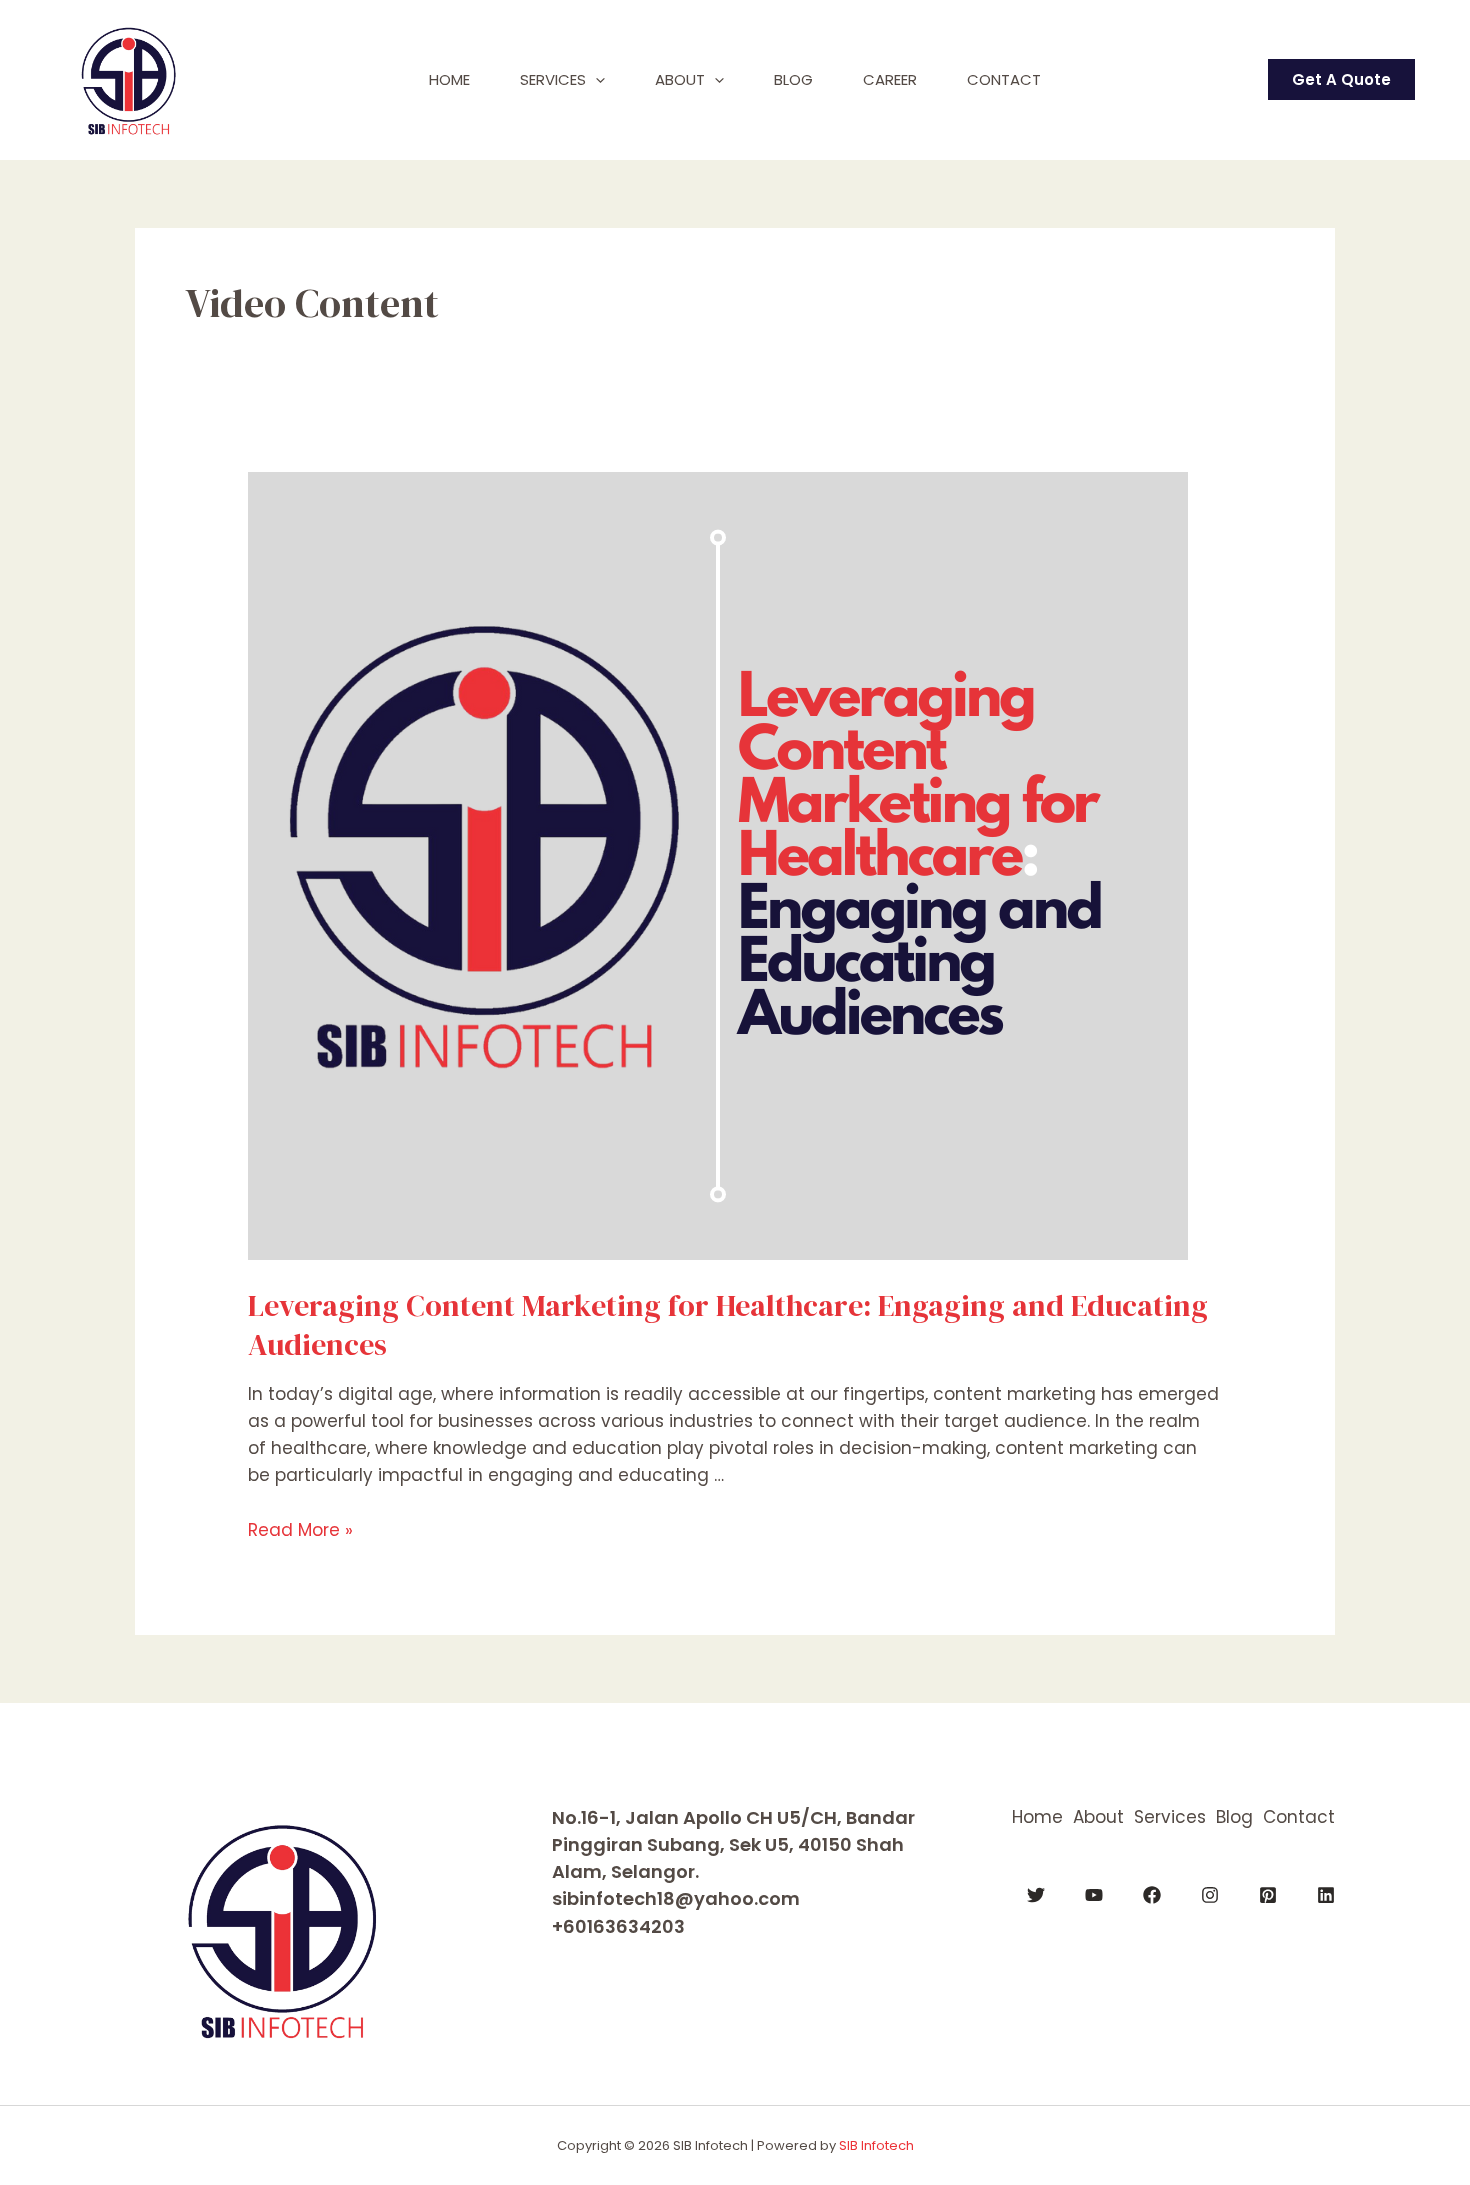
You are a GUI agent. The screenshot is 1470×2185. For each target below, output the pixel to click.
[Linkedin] (1326, 1895)
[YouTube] (1094, 1895)
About (680, 79)
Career (890, 79)
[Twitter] (1036, 1895)
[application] (595, 80)
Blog (793, 79)
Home (449, 79)
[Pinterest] (1268, 1895)
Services (553, 79)
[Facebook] (1152, 1895)
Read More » (300, 1530)
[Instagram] (1210, 1895)
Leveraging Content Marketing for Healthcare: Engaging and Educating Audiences (728, 1325)
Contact (1004, 79)
